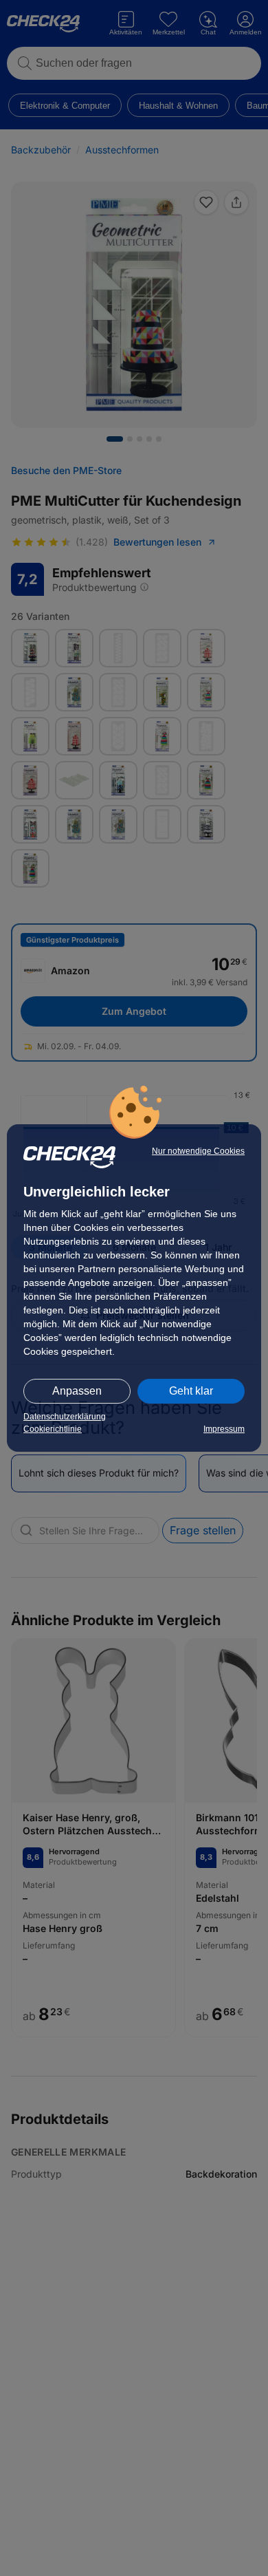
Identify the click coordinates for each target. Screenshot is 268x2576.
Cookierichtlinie (53, 1429)
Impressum (224, 1429)
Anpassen (77, 1391)
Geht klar (191, 1391)
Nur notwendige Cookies (198, 1151)
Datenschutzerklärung (65, 1417)
